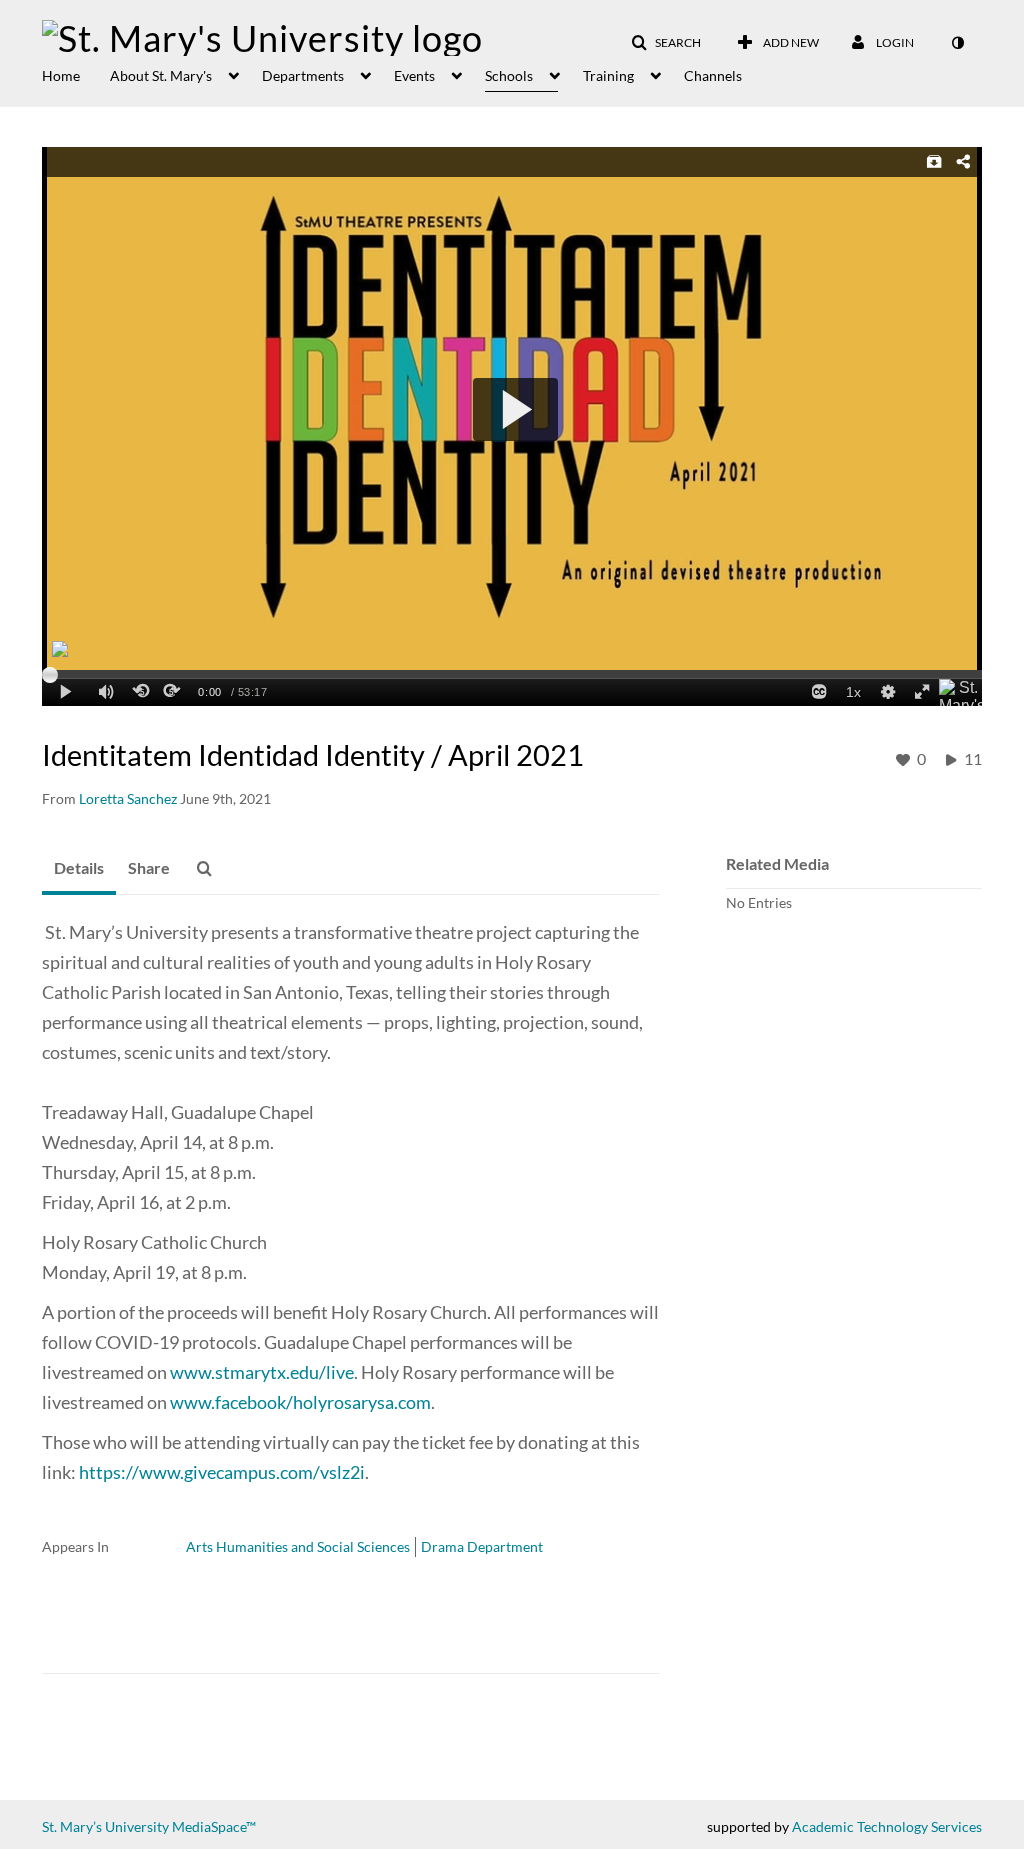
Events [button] (414, 75)
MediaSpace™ (214, 1826)
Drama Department (482, 1546)
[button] (666, 43)
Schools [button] (509, 75)
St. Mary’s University (105, 1826)
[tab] (79, 869)
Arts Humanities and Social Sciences (298, 1546)
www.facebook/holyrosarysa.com (300, 1402)
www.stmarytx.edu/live (262, 1372)
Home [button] (61, 75)
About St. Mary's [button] (161, 75)
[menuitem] (76, 74)
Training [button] (608, 75)
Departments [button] (303, 75)
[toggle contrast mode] (957, 43)
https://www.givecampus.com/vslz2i (222, 1472)
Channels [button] (713, 75)
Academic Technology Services (887, 1826)
